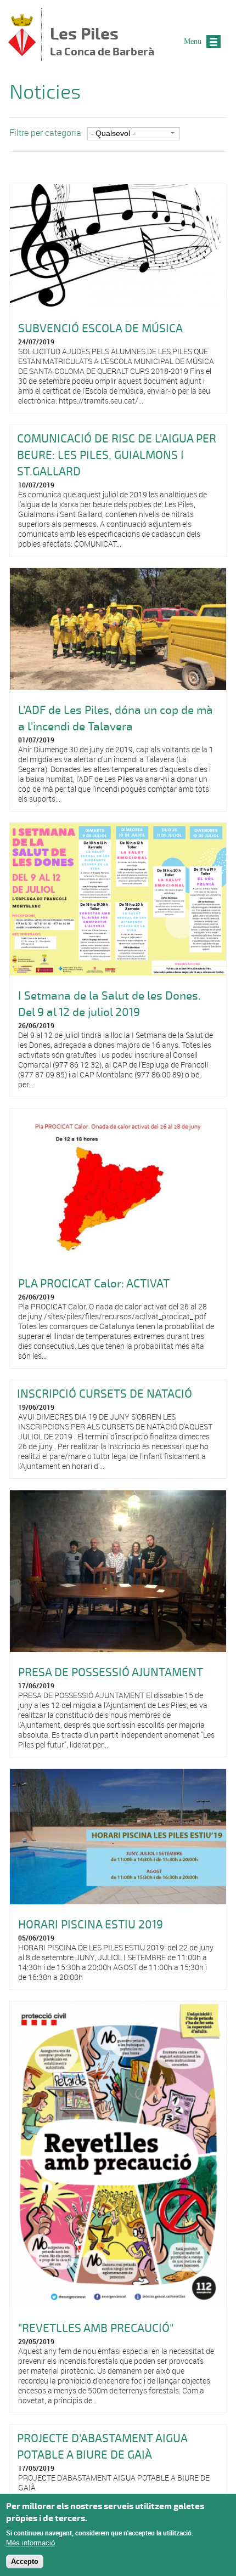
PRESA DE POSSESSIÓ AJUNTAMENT (111, 1672)
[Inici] (22, 53)
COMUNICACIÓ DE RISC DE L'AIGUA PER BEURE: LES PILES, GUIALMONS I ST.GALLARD (117, 455)
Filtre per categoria (45, 133)
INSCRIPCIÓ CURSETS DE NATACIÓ (105, 1394)
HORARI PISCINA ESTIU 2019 (91, 1925)
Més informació (30, 2543)
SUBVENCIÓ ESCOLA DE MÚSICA (100, 328)
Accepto (25, 2561)
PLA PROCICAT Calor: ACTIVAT (94, 1284)
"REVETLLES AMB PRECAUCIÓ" (96, 2328)
